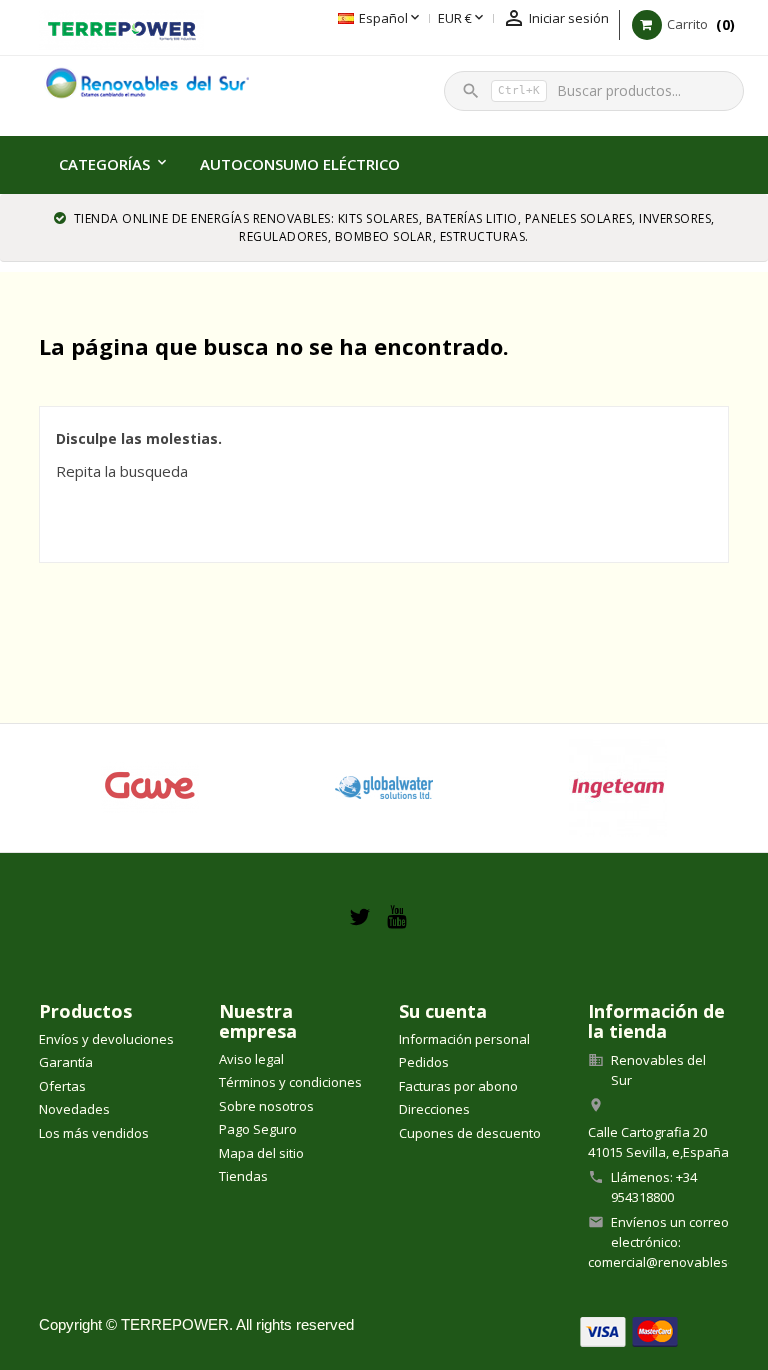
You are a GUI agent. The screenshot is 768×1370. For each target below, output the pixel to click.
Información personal (464, 1039)
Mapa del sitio (261, 1153)
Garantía (66, 1062)
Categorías (104, 164)
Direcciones (434, 1109)
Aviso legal (251, 1059)
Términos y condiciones (290, 1082)
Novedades (74, 1109)
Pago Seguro (258, 1129)
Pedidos (424, 1062)
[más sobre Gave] (150, 788)
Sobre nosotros (266, 1106)
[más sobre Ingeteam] (618, 788)
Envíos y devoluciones (106, 1039)
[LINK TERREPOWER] (121, 28)
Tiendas (243, 1176)
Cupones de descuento (470, 1133)
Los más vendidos (94, 1133)
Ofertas (62, 1086)
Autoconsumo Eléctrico (300, 164)
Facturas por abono (458, 1086)
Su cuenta (443, 1011)
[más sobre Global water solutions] (384, 788)
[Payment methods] (629, 1330)
